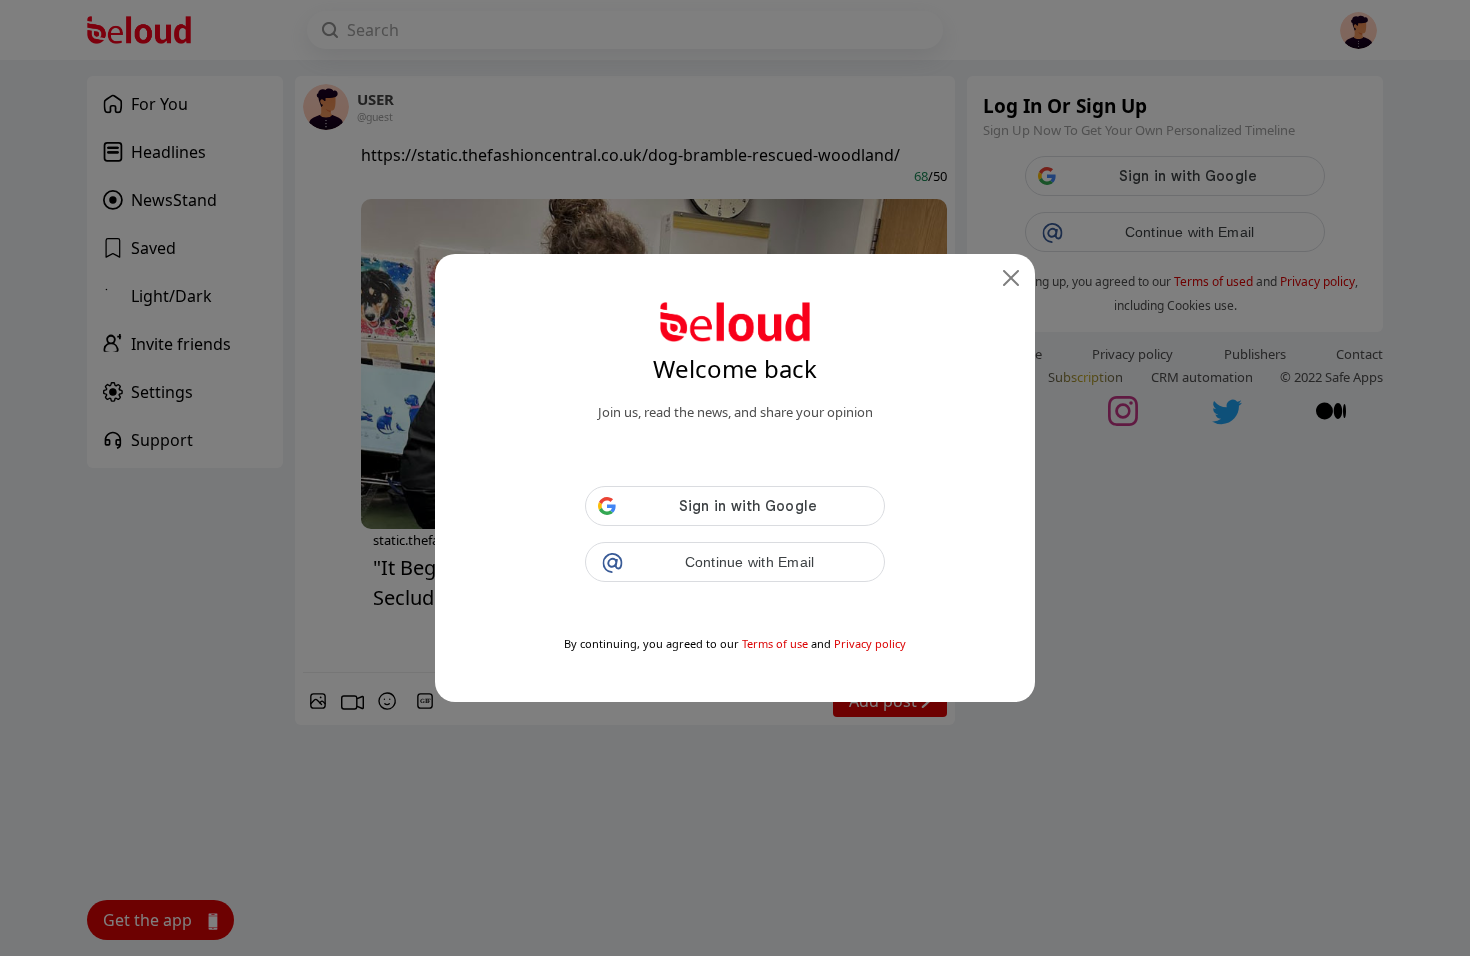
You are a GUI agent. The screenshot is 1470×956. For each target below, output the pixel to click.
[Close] (1011, 278)
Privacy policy (870, 643)
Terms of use (775, 643)
